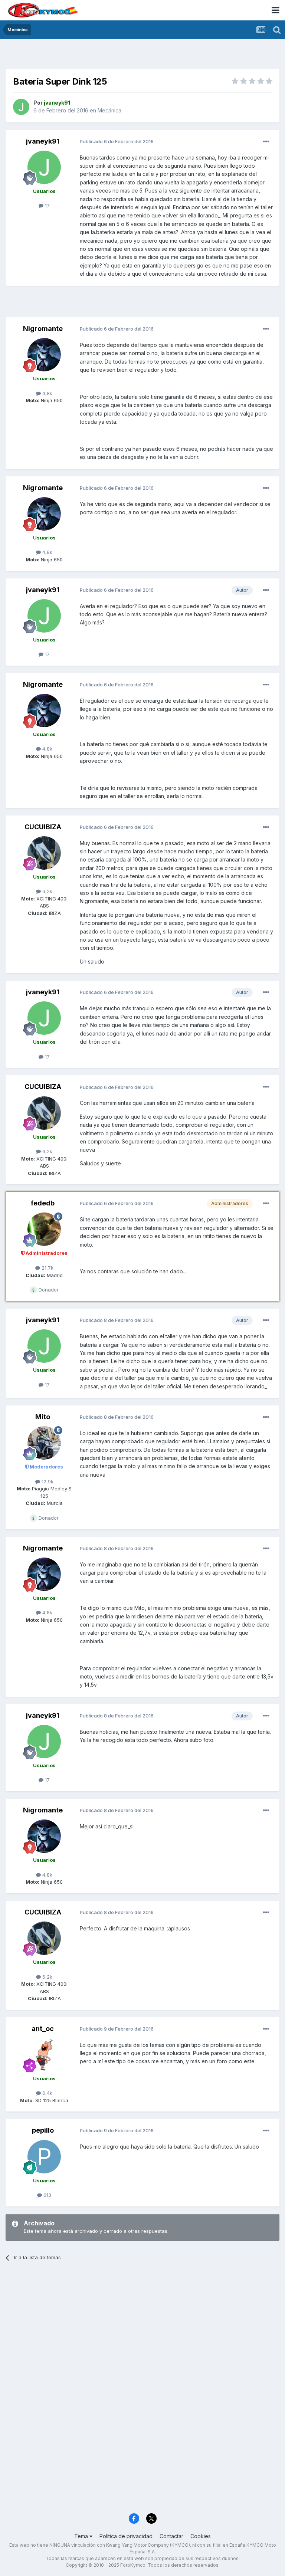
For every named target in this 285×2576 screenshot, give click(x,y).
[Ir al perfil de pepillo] (44, 2157)
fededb (43, 1203)
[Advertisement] (142, 56)
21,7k (47, 1268)
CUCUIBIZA (43, 827)
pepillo (43, 2130)
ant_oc (43, 2029)
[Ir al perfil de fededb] (44, 1229)
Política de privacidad (126, 2536)
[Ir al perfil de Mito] (44, 1443)
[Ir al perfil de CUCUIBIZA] (44, 853)
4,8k (47, 393)
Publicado (117, 141)
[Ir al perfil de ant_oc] (44, 2055)
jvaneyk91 (43, 141)
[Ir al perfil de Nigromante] (44, 355)
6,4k (47, 2093)
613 (47, 2195)
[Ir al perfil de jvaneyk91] (21, 107)
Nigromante (43, 329)
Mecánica (109, 110)
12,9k (47, 1481)
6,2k (47, 891)
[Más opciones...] (266, 142)
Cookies (201, 2536)
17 (47, 206)
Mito (43, 1417)
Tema (82, 2536)
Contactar (171, 2536)
